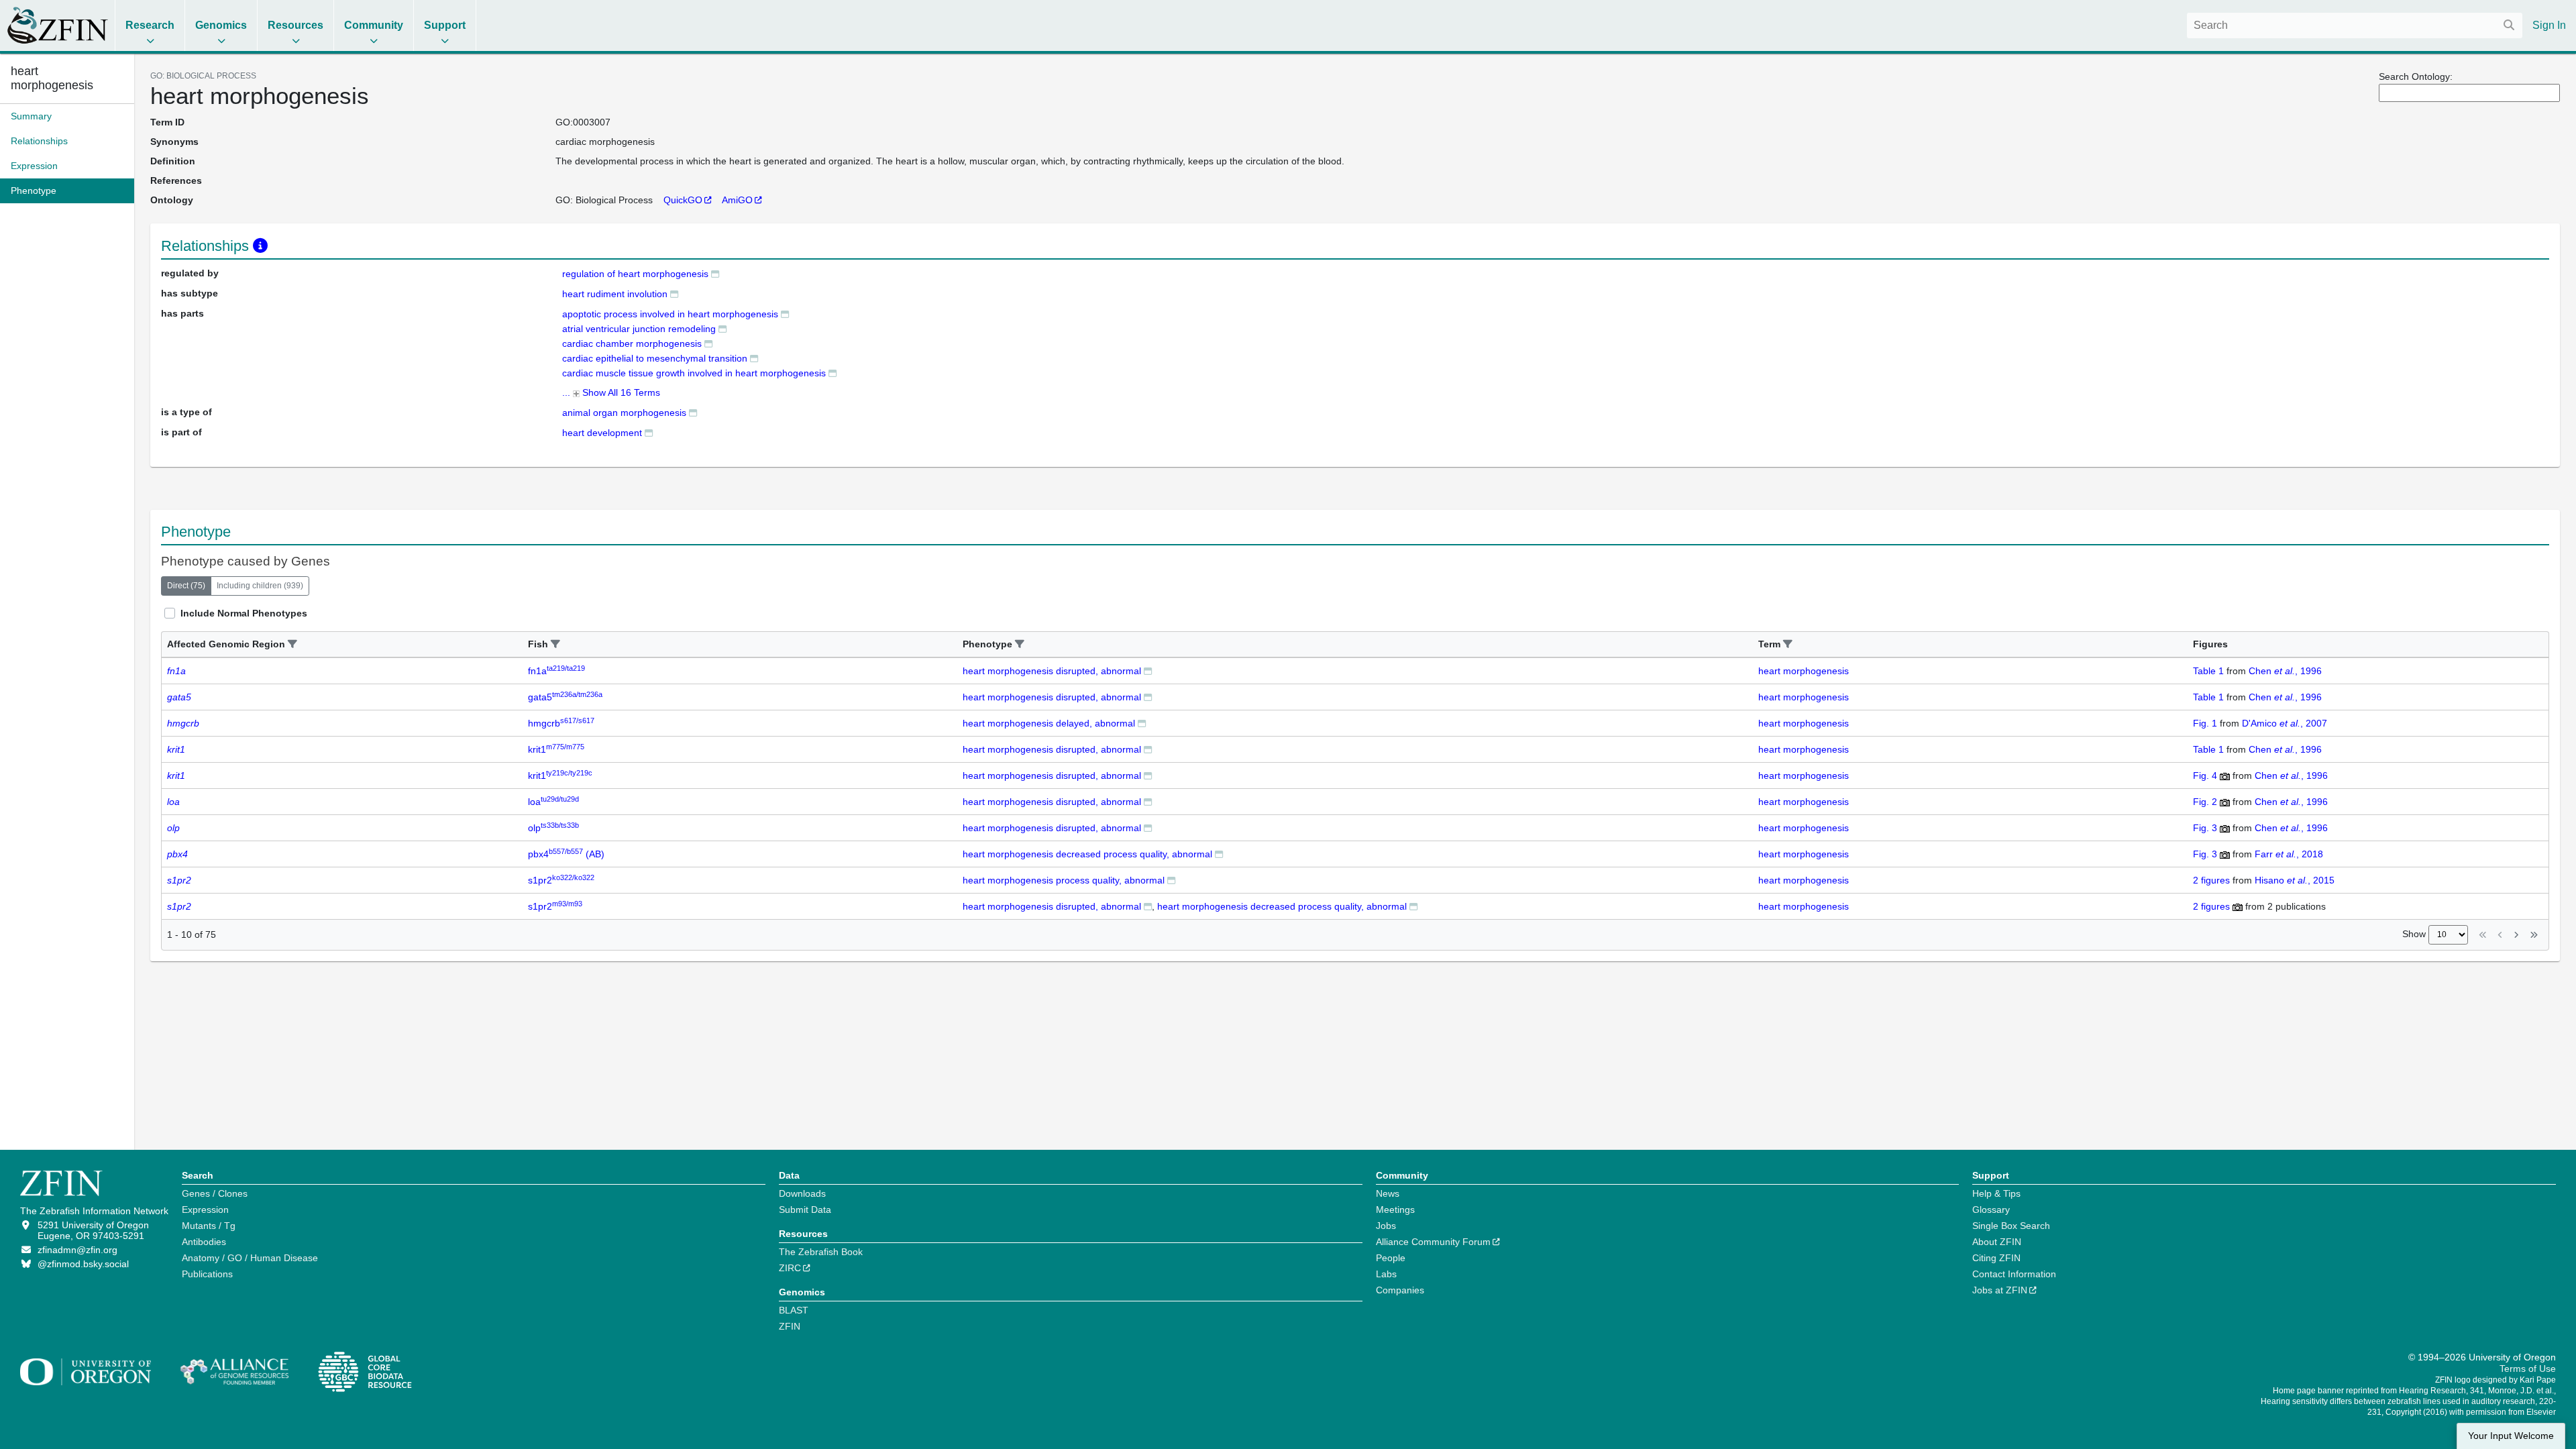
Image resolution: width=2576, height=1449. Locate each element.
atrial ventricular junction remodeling (639, 329)
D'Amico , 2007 (2285, 723)
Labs (1386, 1274)
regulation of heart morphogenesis (635, 274)
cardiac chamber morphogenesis (632, 343)
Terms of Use (2528, 1368)
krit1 (556, 749)
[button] (292, 644)
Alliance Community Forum (1433, 1242)
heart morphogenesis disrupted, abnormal (1052, 671)
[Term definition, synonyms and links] (715, 273)
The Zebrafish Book (821, 1252)
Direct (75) (186, 586)
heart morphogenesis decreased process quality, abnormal (1087, 854)
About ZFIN (1997, 1242)
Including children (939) (260, 586)
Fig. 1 (2205, 723)
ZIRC (790, 1268)
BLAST (794, 1310)
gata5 (565, 697)
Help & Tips (1996, 1193)
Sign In (2549, 25)
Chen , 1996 (2285, 671)
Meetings (1395, 1210)
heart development (602, 433)
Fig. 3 (2205, 828)
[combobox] (2355, 25)
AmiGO (737, 200)
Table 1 (2208, 671)
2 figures (2211, 880)
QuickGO (683, 200)
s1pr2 (561, 880)
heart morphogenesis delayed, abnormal (1049, 723)
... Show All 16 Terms (611, 392)
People (1391, 1258)
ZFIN (790, 1326)
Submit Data (805, 1210)
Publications (207, 1274)
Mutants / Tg (209, 1226)
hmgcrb (561, 723)
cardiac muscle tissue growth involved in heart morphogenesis (694, 373)
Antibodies (204, 1242)
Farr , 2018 (2289, 854)
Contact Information (2014, 1274)
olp (553, 828)
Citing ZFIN (1996, 1258)
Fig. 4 (2205, 775)
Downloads (802, 1193)
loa (553, 802)
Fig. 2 (2205, 802)
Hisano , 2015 (2295, 880)
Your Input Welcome (2511, 1436)
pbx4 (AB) (566, 854)
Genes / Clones (215, 1193)
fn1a (556, 671)
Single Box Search (2011, 1226)
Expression (205, 1210)
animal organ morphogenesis (624, 413)
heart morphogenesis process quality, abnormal (1064, 880)
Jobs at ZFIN (2000, 1290)
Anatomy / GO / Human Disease (250, 1258)
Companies (1400, 1290)
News (1388, 1193)
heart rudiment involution (615, 294)
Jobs (1386, 1226)
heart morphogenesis (52, 78)
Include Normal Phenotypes (244, 613)
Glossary (1991, 1210)
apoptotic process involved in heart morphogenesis (670, 314)
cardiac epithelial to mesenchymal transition (655, 358)
